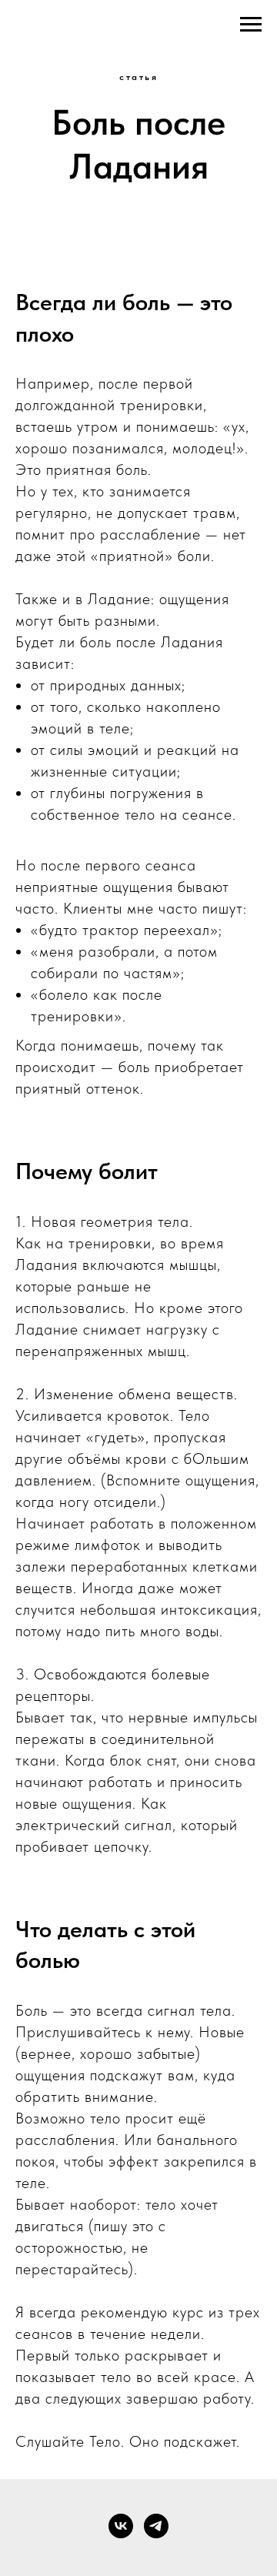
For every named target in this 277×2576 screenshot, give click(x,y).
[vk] (121, 2526)
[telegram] (156, 2526)
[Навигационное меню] (251, 25)
